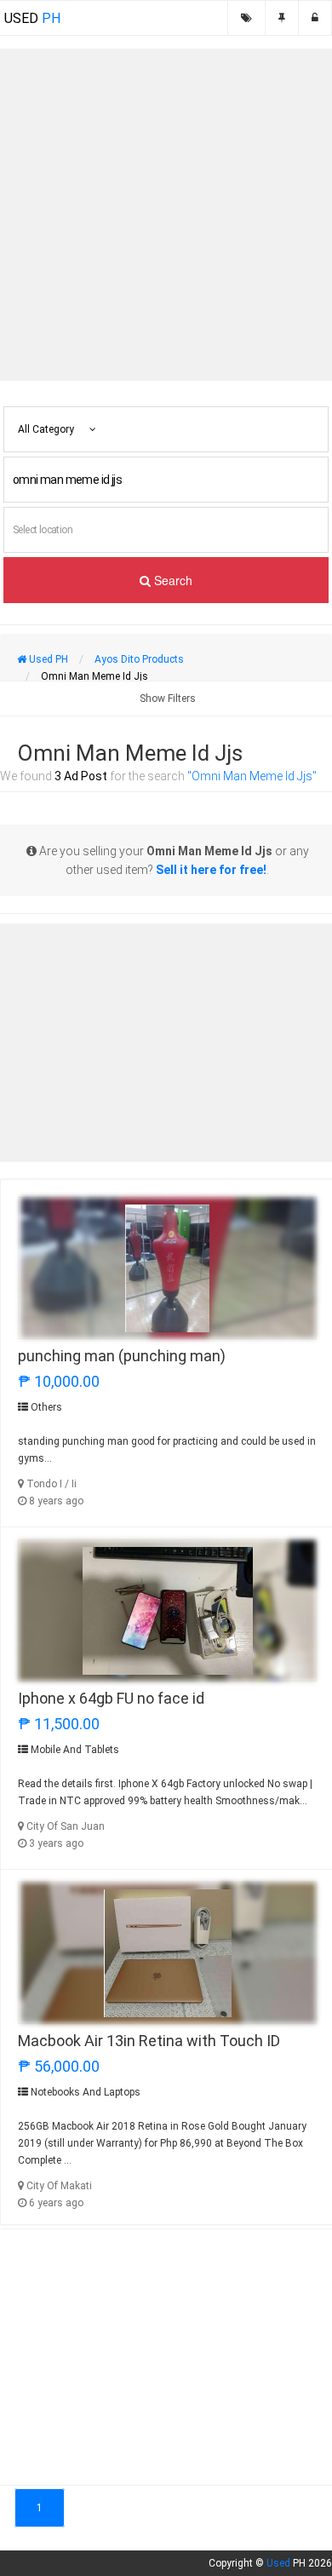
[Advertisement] (166, 215)
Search (172, 580)
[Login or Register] (315, 18)
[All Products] (246, 18)
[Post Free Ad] (282, 18)
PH (32, 18)
